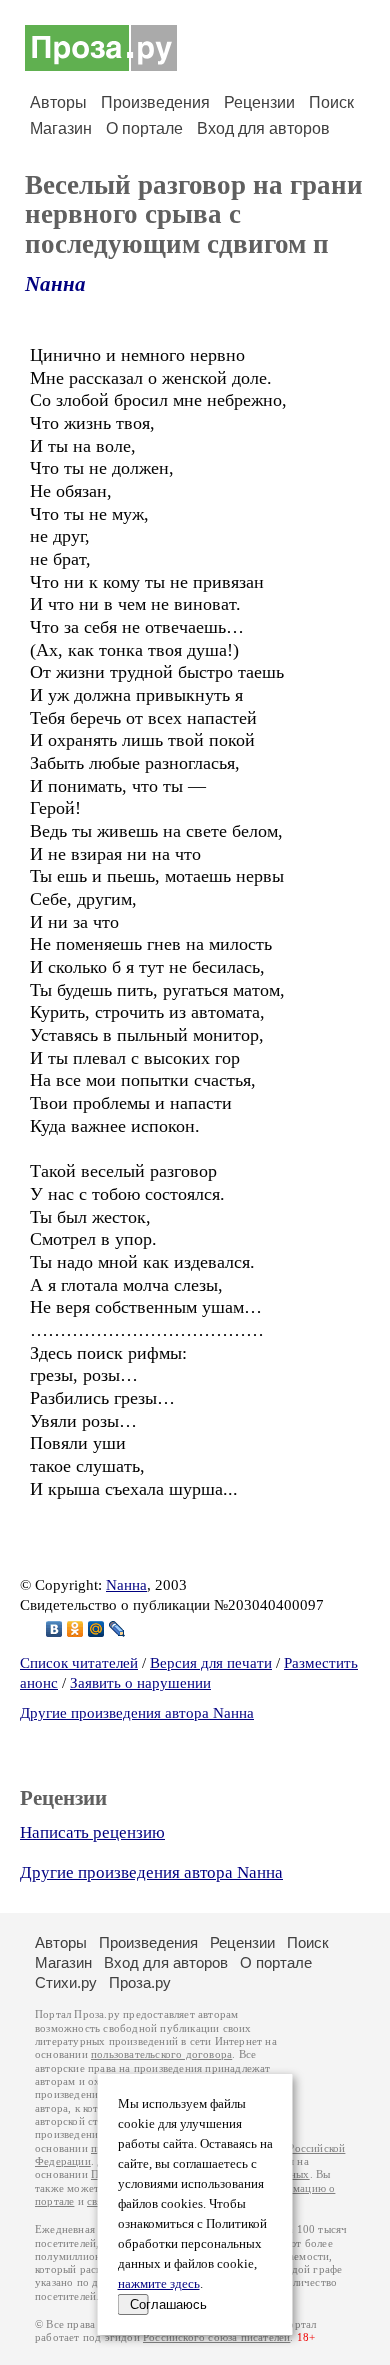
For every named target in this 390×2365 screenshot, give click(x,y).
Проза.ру (140, 1982)
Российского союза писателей (216, 2337)
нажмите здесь (159, 2284)
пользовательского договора (161, 2054)
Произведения (155, 102)
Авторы (58, 102)
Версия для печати (211, 1663)
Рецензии (259, 102)
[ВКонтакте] (54, 1629)
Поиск (331, 102)
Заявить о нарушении (140, 1683)
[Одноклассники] (75, 1629)
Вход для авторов (263, 128)
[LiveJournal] (117, 1629)
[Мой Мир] (96, 1629)
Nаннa (55, 284)
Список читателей (79, 1663)
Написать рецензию (92, 1832)
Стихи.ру (66, 1982)
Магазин (61, 128)
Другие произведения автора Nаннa (137, 1713)
